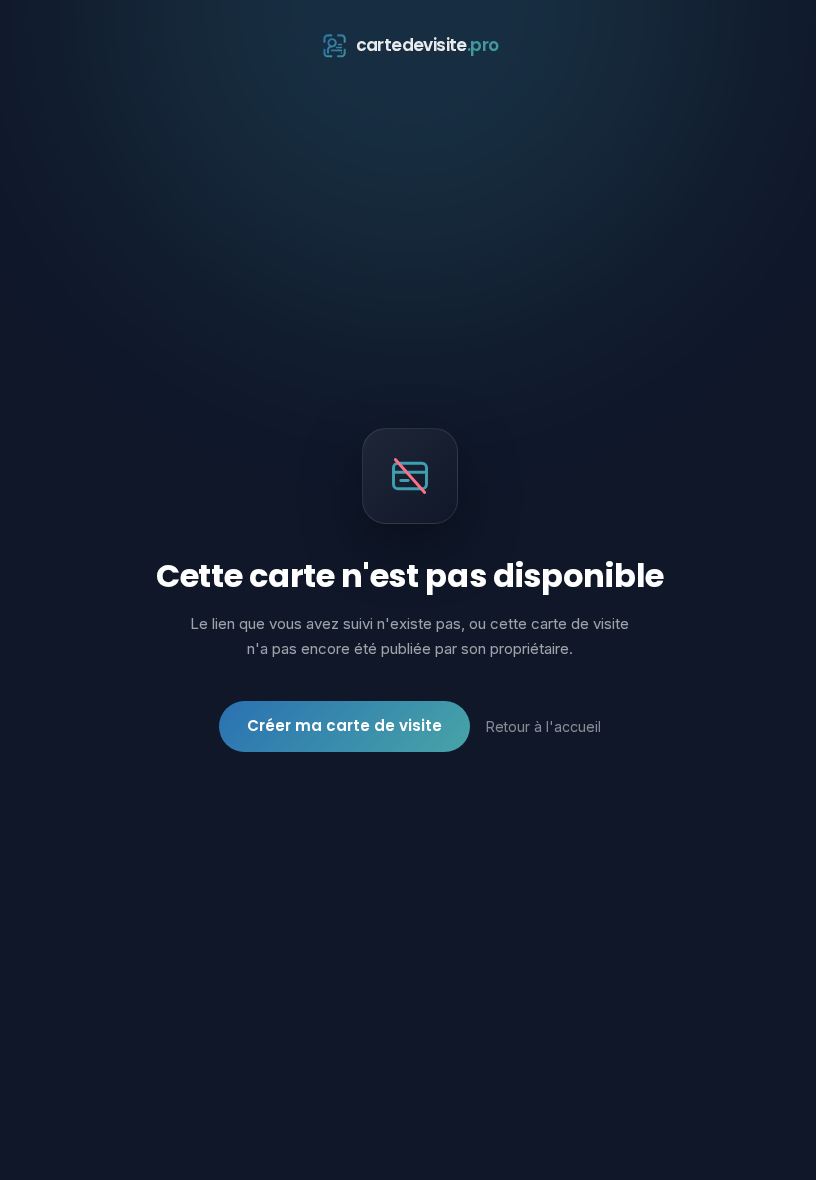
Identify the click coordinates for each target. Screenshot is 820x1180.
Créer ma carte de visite (344, 725)
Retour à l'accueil (543, 726)
